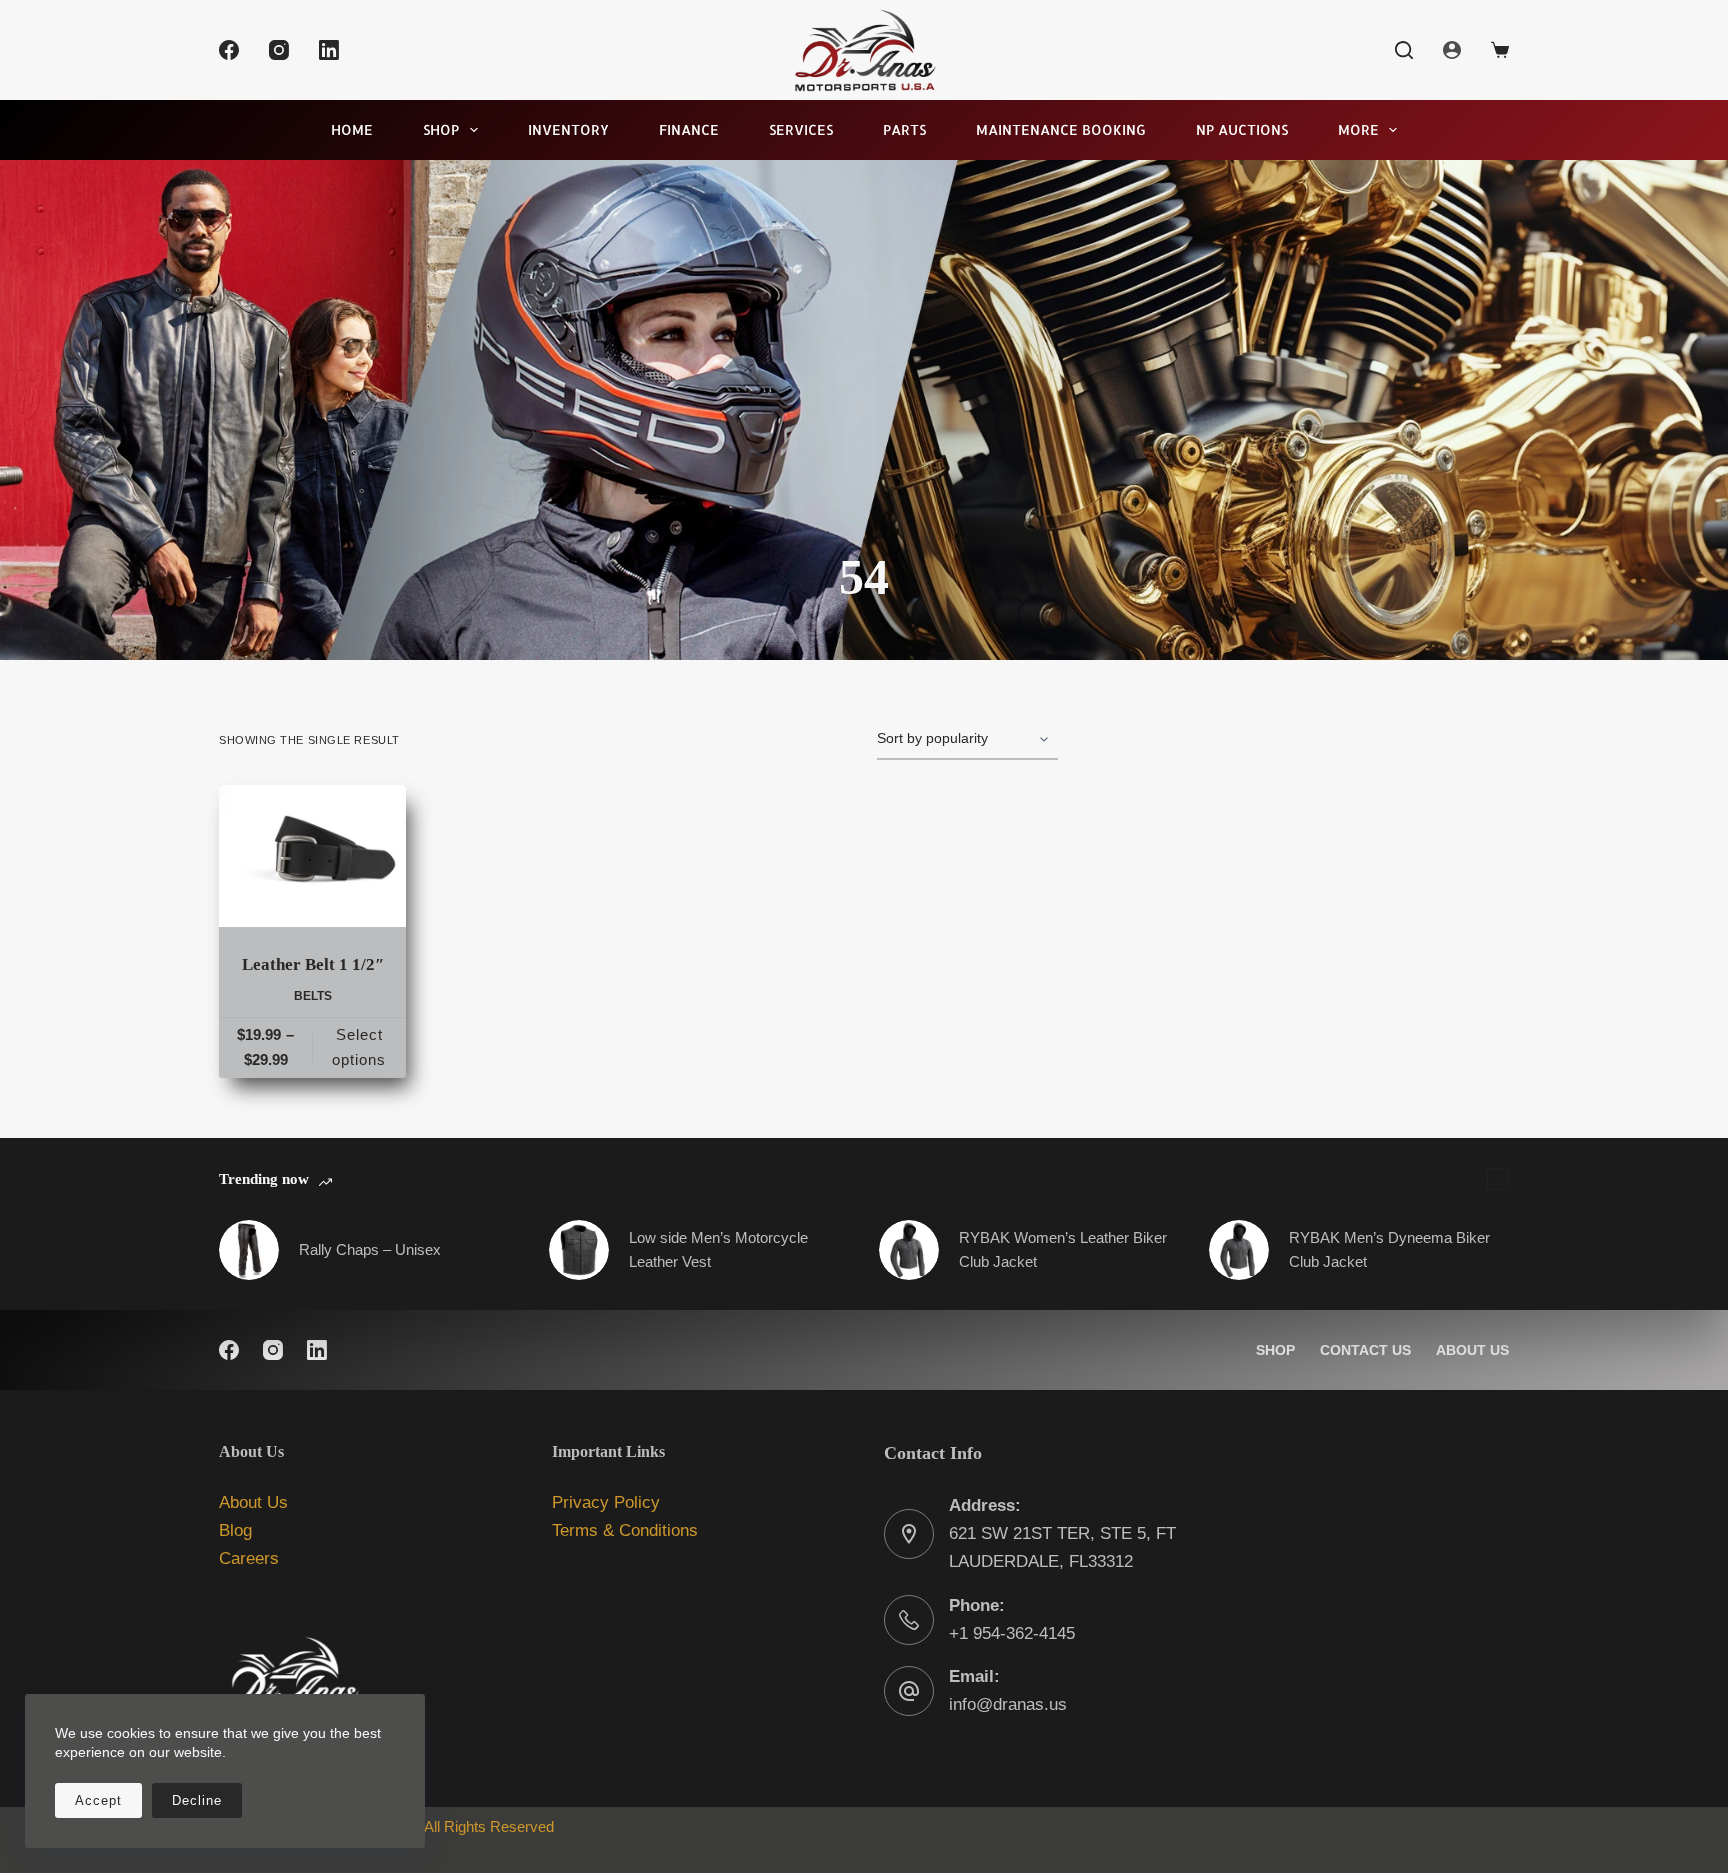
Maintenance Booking (1061, 129)
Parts (904, 129)
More (1358, 129)
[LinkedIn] (329, 50)
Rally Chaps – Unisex (370, 1249)
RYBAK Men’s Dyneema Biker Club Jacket (1389, 1250)
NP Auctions (1242, 129)
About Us (1472, 1350)
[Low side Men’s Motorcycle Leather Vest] (579, 1250)
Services (801, 129)
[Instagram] (279, 50)
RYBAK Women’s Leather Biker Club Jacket (1063, 1250)
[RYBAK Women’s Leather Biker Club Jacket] (909, 1250)
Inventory (568, 129)
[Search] (1404, 50)
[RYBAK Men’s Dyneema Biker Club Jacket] (1239, 1250)
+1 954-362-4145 (1012, 1633)
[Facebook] (229, 50)
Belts (313, 996)
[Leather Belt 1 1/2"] (312, 856)
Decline (197, 1800)
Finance (689, 129)
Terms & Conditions (625, 1530)
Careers (249, 1558)
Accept (98, 1800)
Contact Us (1365, 1350)
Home (352, 129)
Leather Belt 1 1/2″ (313, 964)
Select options (359, 1047)
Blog (235, 1530)
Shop (441, 129)
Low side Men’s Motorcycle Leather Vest (718, 1250)
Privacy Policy (606, 1502)
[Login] (1452, 50)
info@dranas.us (1008, 1704)
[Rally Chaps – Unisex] (249, 1250)
